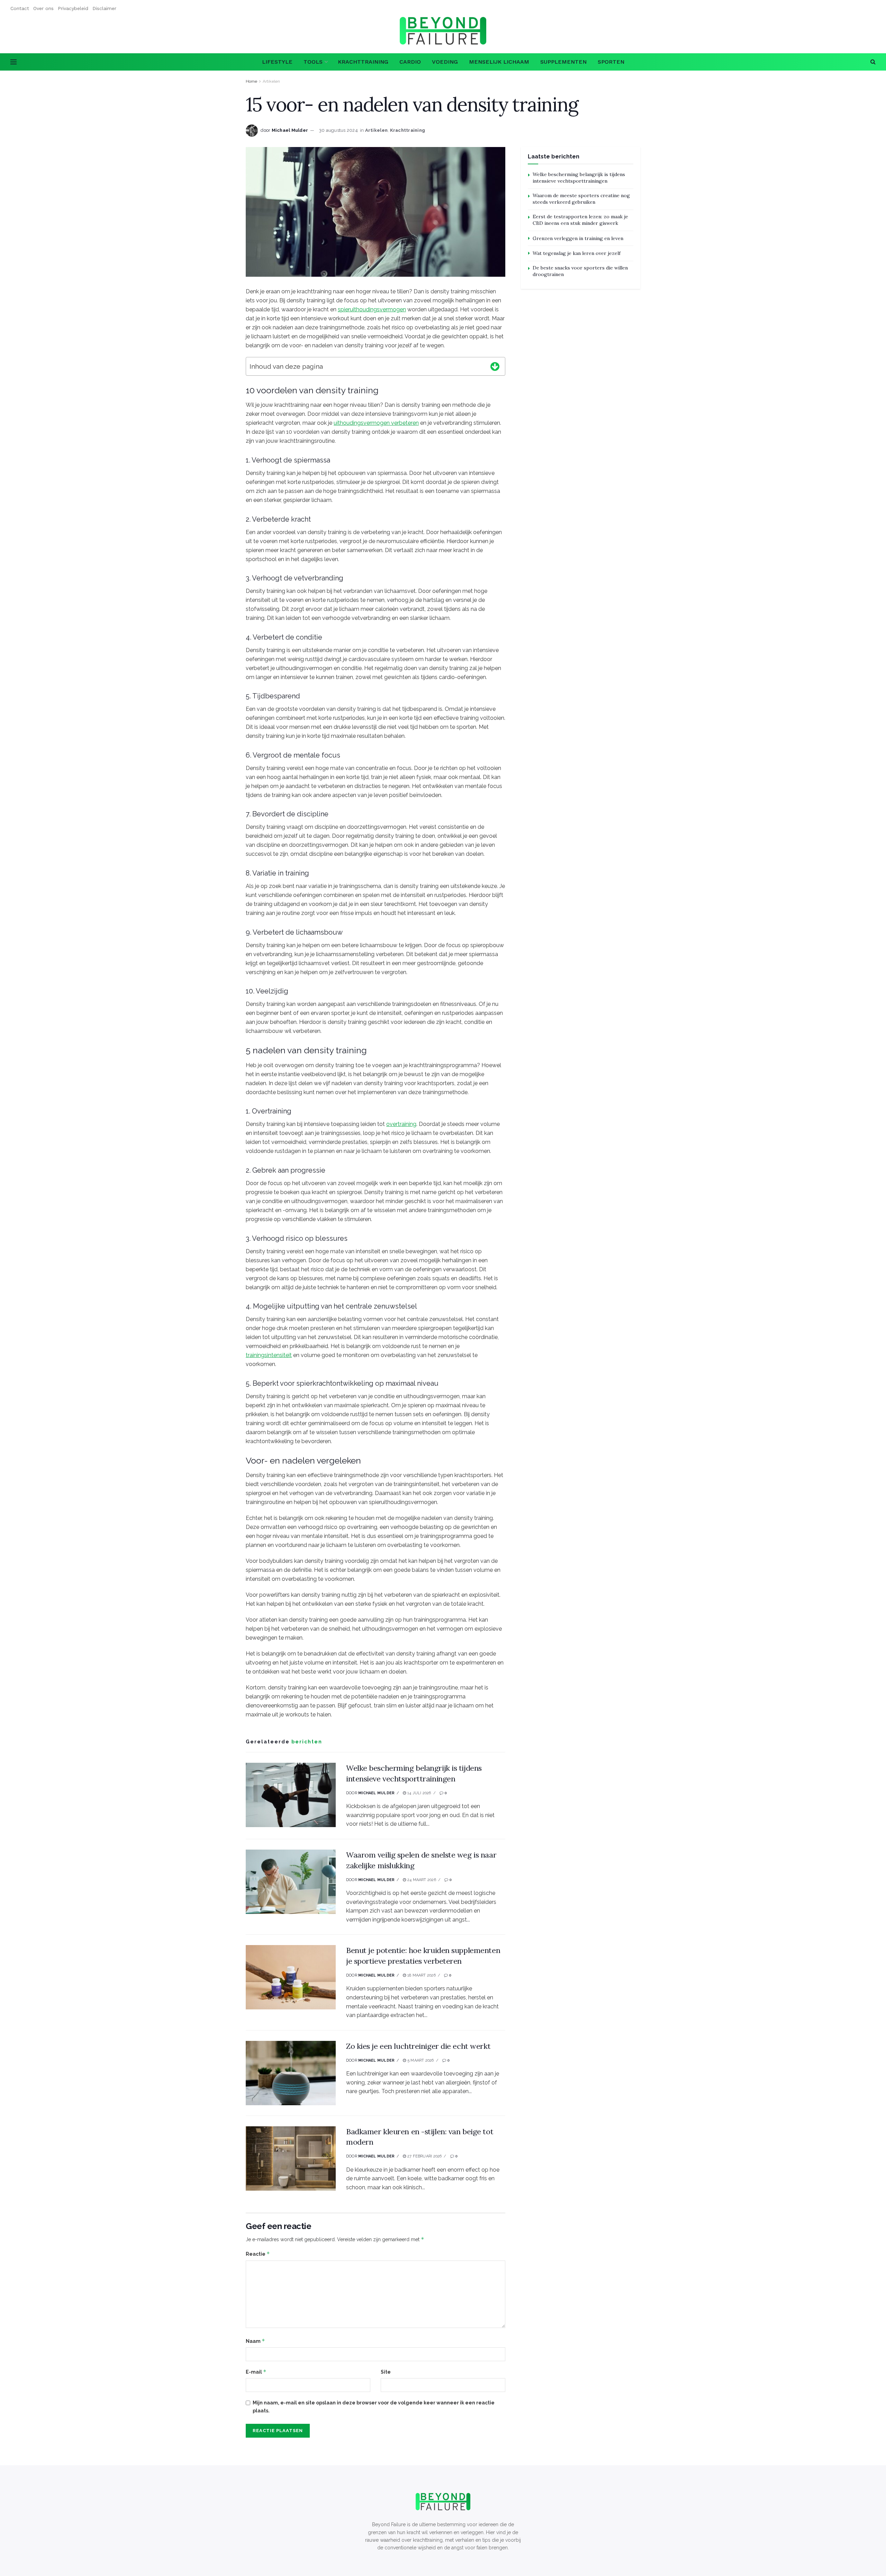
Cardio (410, 62)
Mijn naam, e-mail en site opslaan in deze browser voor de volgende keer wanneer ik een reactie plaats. (374, 2407)
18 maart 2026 (421, 1975)
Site (386, 2372)
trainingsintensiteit (269, 1355)
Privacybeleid (73, 8)
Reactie (258, 2254)
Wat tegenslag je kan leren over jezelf (577, 253)
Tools (313, 62)
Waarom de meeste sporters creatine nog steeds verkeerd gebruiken (581, 199)
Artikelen (271, 81)
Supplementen (563, 62)
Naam (255, 2341)
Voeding (445, 62)
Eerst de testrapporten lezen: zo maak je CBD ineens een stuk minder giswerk (580, 220)
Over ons (43, 8)
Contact (20, 8)
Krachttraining (363, 62)
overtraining (401, 1124)
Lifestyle (277, 62)
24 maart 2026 (421, 1880)
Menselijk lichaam (499, 62)
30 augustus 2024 (338, 130)
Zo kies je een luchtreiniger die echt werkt (418, 2046)
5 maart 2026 (420, 2060)
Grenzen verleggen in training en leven (578, 238)
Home (251, 81)
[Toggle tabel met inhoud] (495, 365)
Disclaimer (104, 8)
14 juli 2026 (419, 1793)
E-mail (256, 2372)
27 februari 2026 (424, 2156)
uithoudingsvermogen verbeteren (376, 423)
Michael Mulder (290, 130)
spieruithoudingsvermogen (372, 309)
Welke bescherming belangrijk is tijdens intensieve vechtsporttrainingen (579, 178)
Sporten (611, 62)
